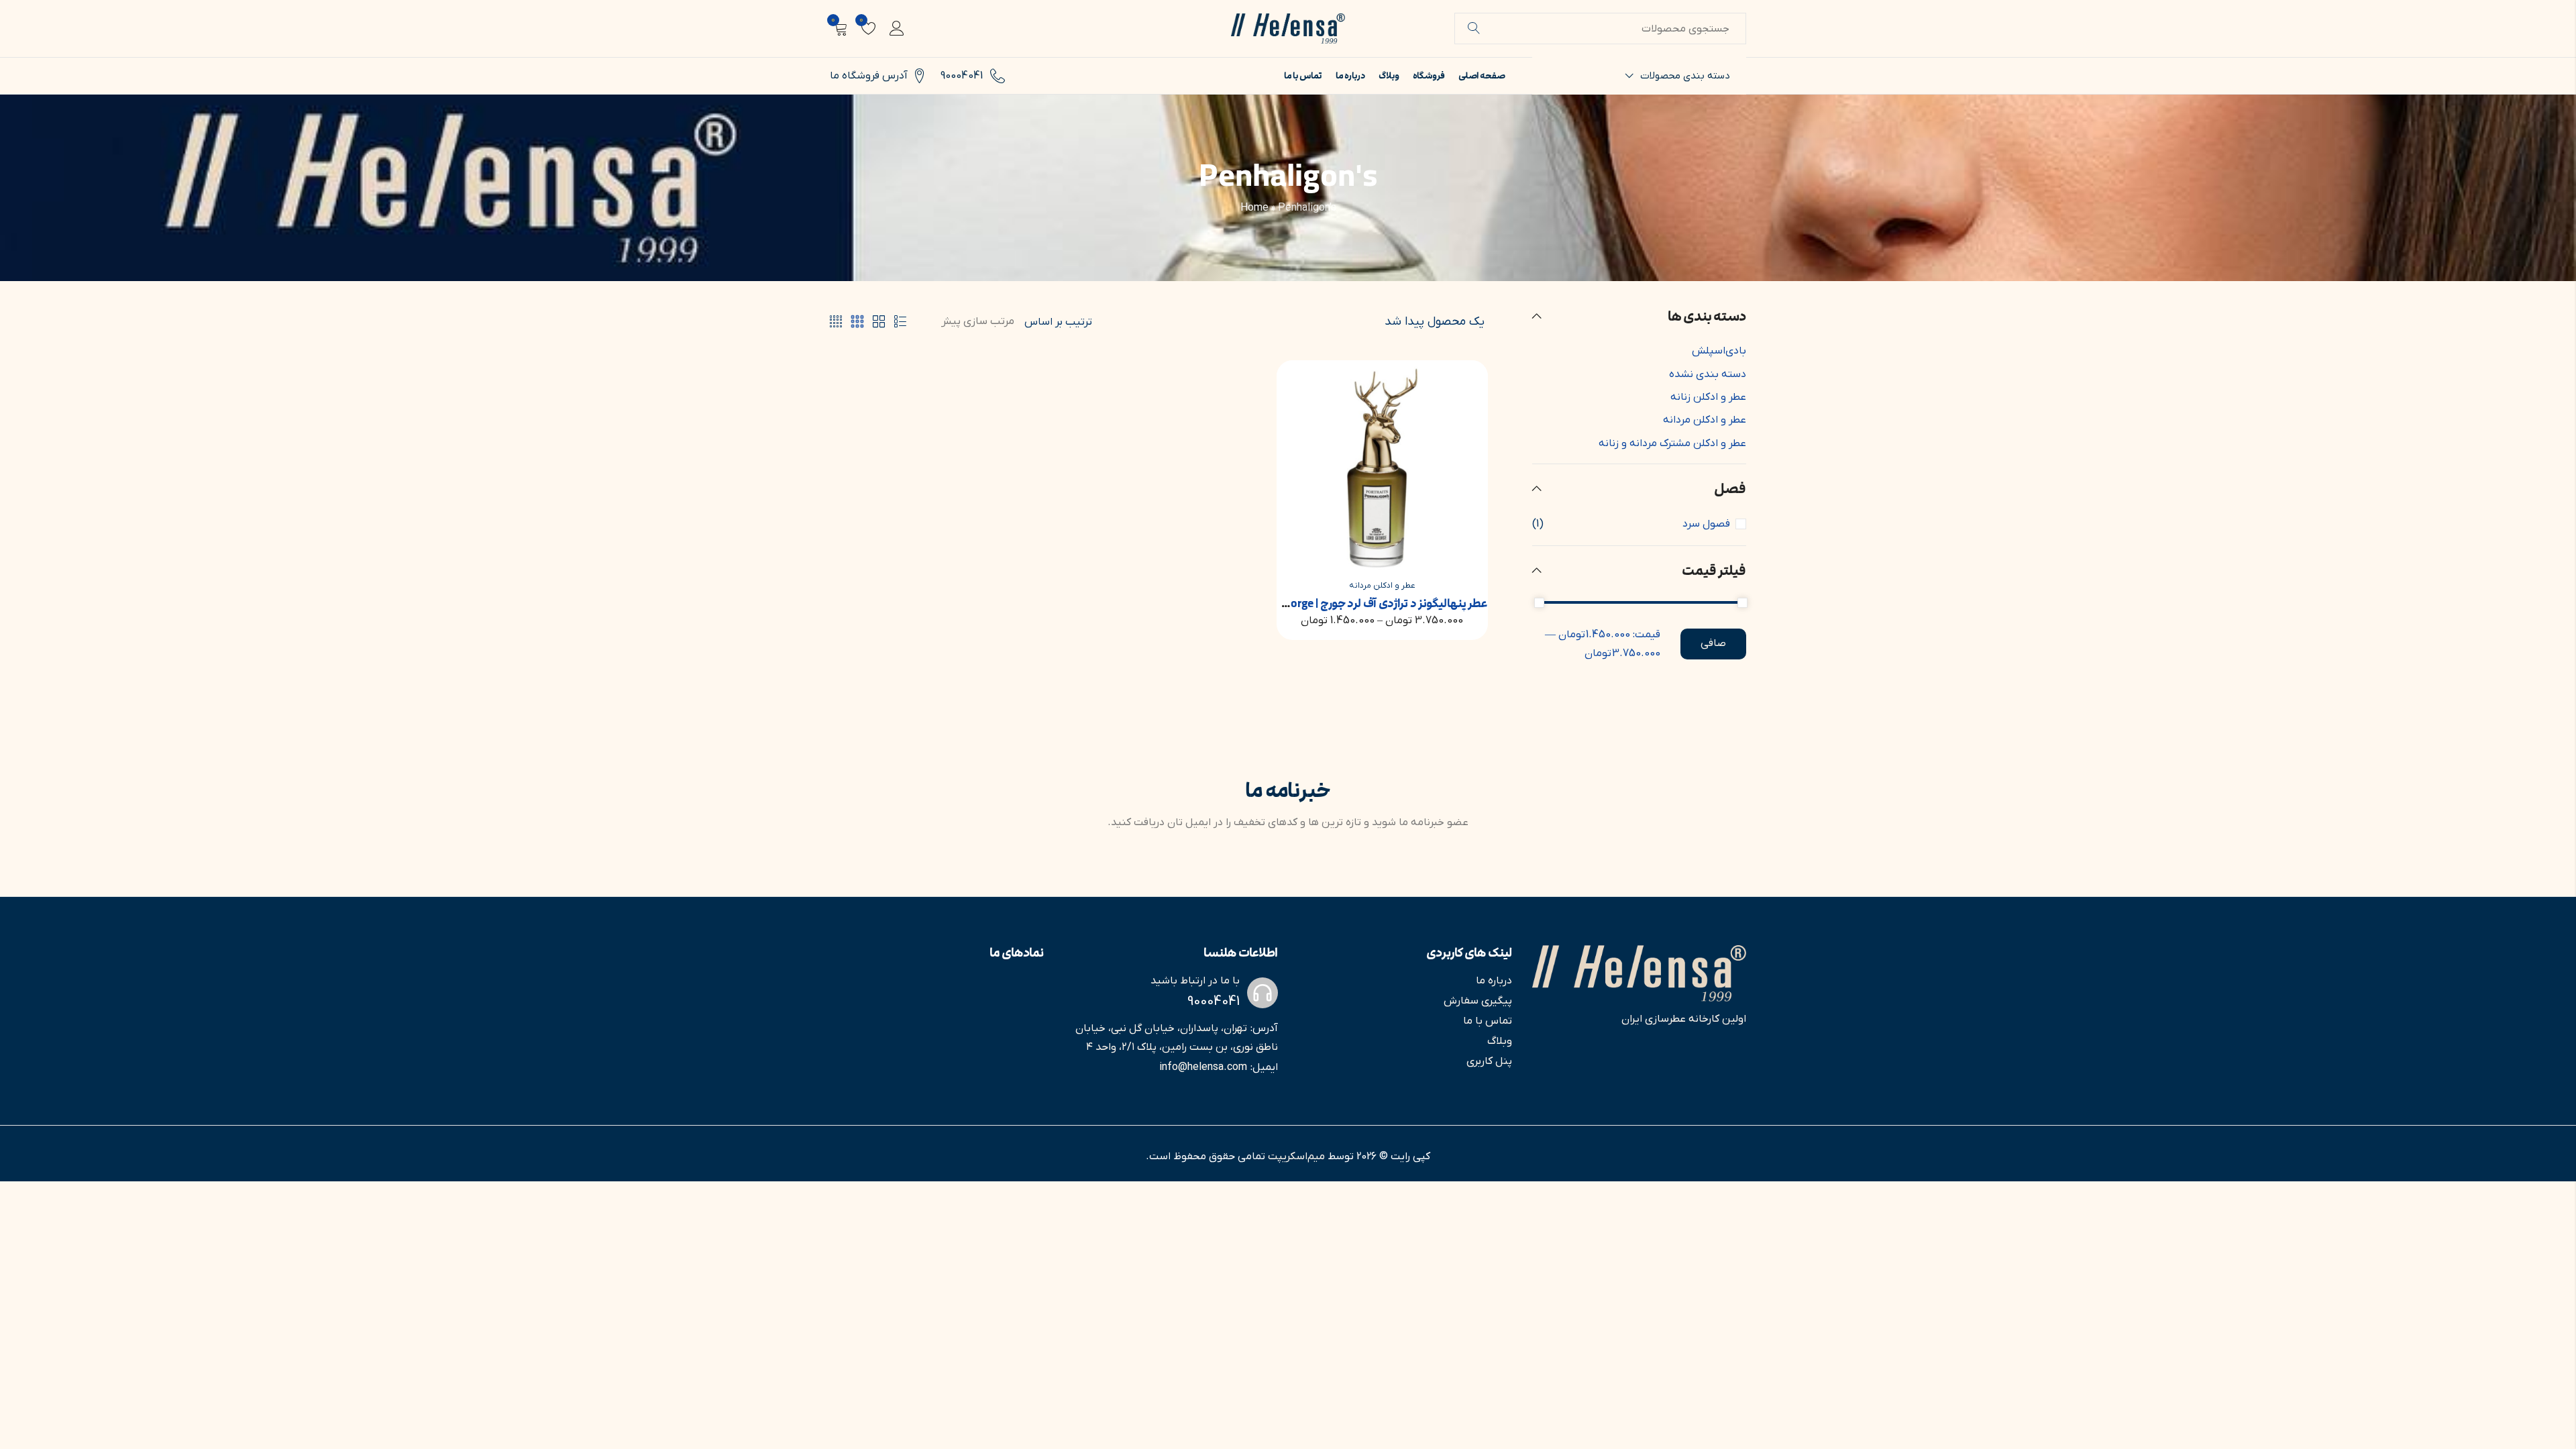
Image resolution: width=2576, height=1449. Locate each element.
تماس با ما (1488, 1021)
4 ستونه (836, 322)
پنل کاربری (1489, 1061)
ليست (900, 322)
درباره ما (1494, 981)
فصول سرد (1706, 524)
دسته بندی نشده (1708, 374)
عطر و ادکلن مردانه (1382, 586)
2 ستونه (879, 322)
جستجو (1474, 29)
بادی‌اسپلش (1719, 351)
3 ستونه (857, 322)
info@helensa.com (1203, 1067)
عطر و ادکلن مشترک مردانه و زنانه (1672, 443)
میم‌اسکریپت (1296, 1157)
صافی (1713, 643)
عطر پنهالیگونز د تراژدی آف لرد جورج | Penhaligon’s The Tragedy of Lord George (1297, 604)
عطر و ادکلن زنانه (1708, 397)
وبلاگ (1500, 1041)
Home (1254, 208)
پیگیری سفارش (1478, 1001)
